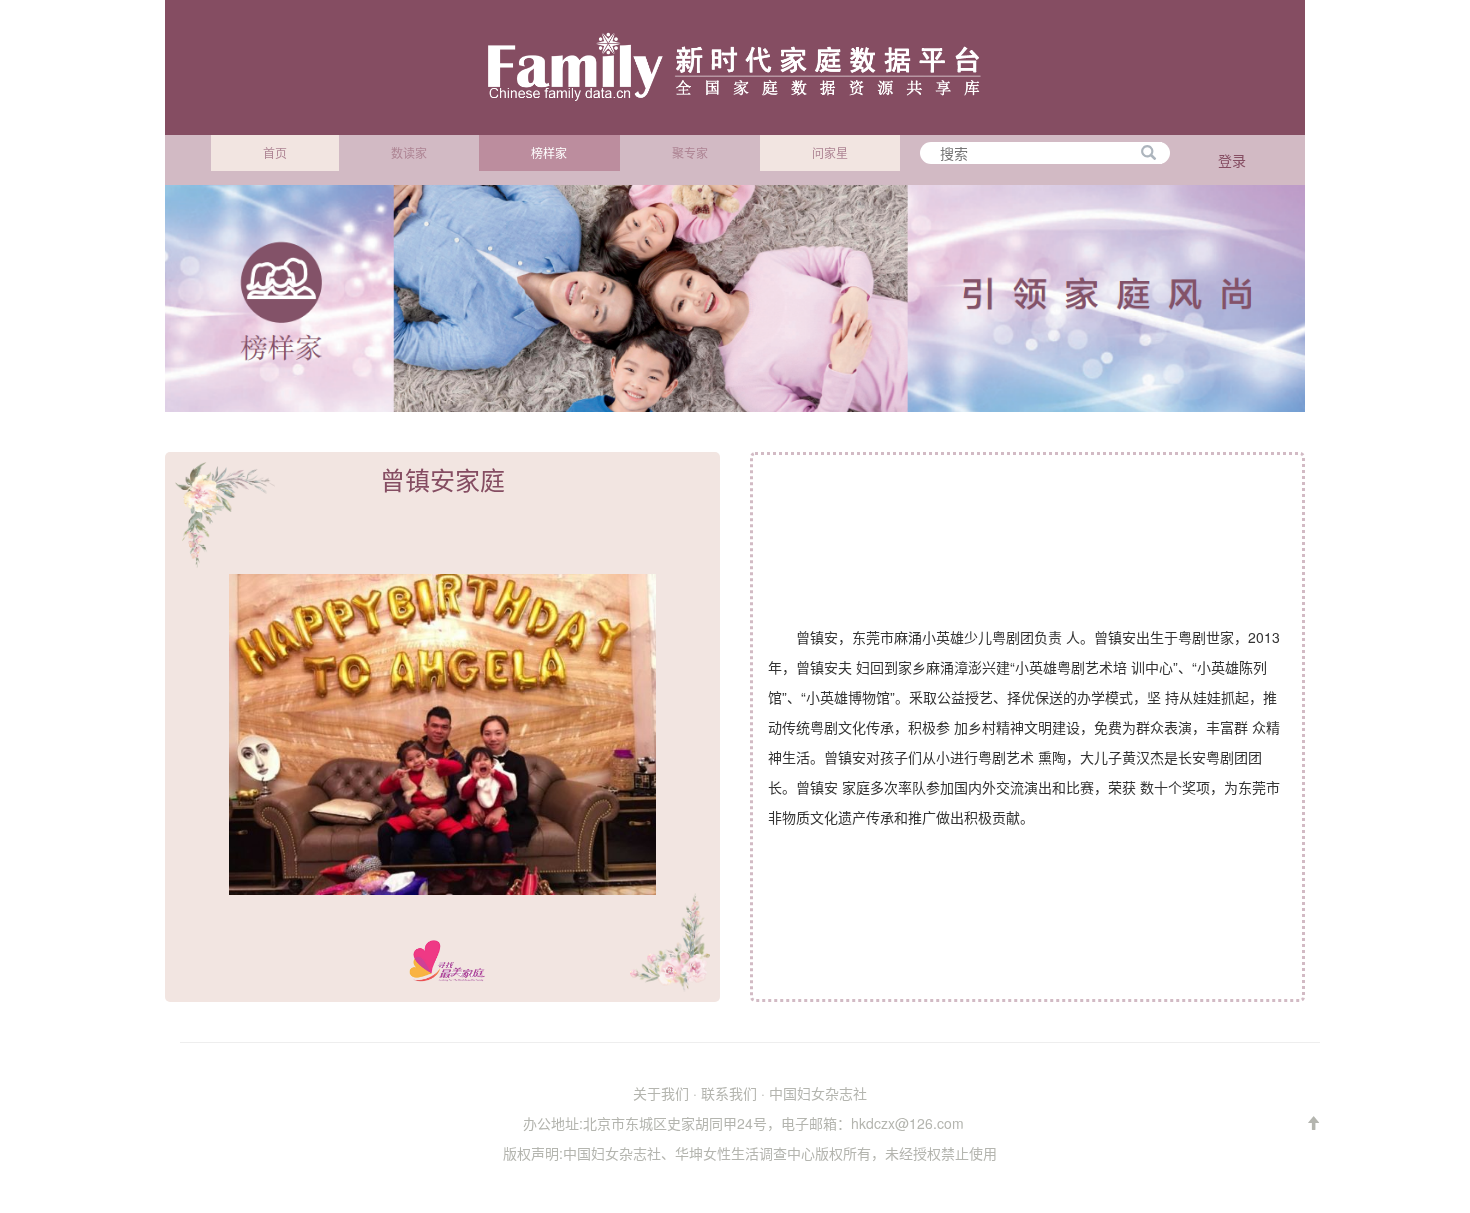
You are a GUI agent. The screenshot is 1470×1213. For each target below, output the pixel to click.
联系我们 (729, 1093)
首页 (275, 152)
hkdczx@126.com (907, 1123)
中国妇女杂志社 (818, 1093)
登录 (1232, 160)
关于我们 (661, 1093)
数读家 (409, 152)
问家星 (830, 152)
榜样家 (549, 152)
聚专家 (690, 152)
